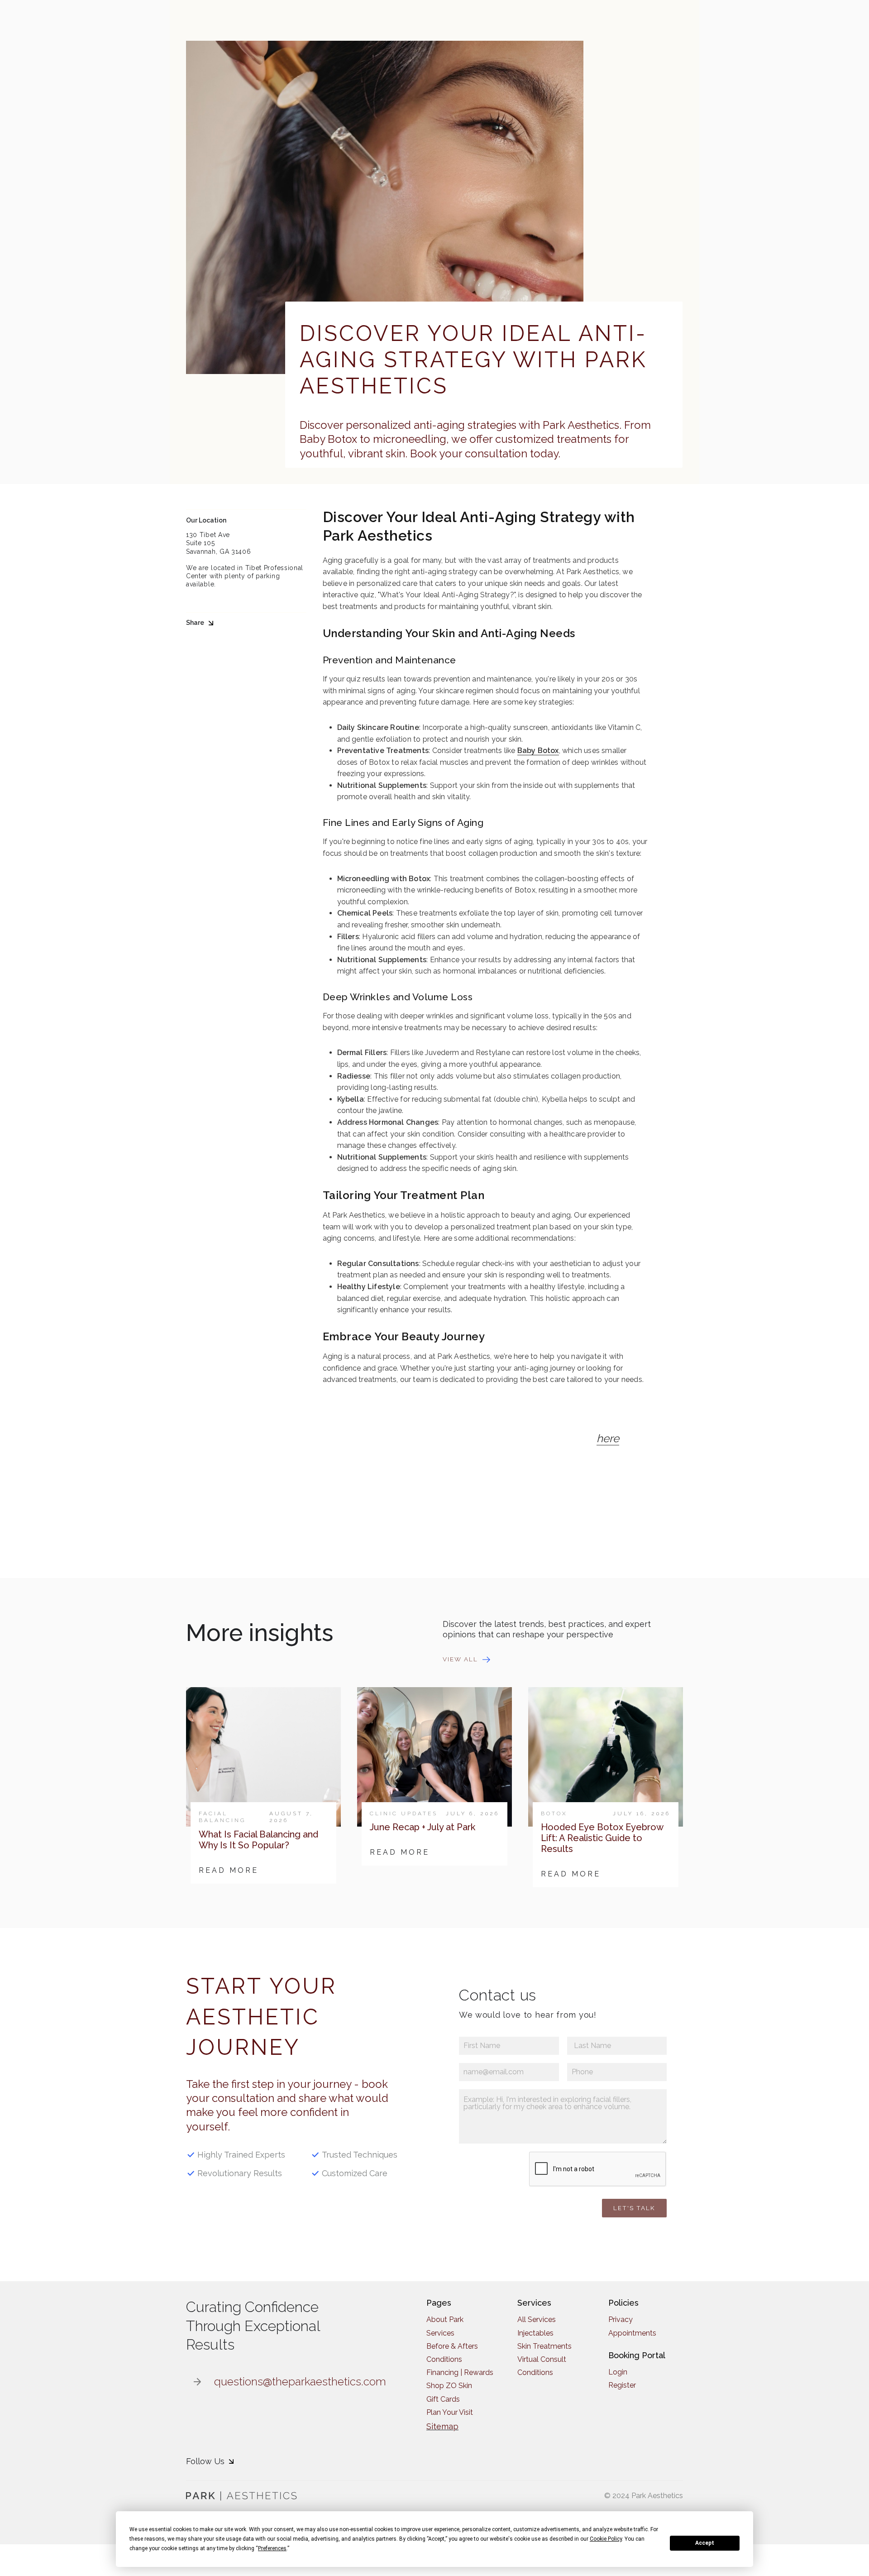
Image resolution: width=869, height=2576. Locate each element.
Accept (705, 2543)
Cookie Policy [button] (606, 2539)
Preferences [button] (272, 2548)
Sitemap (442, 2426)
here (608, 1438)
